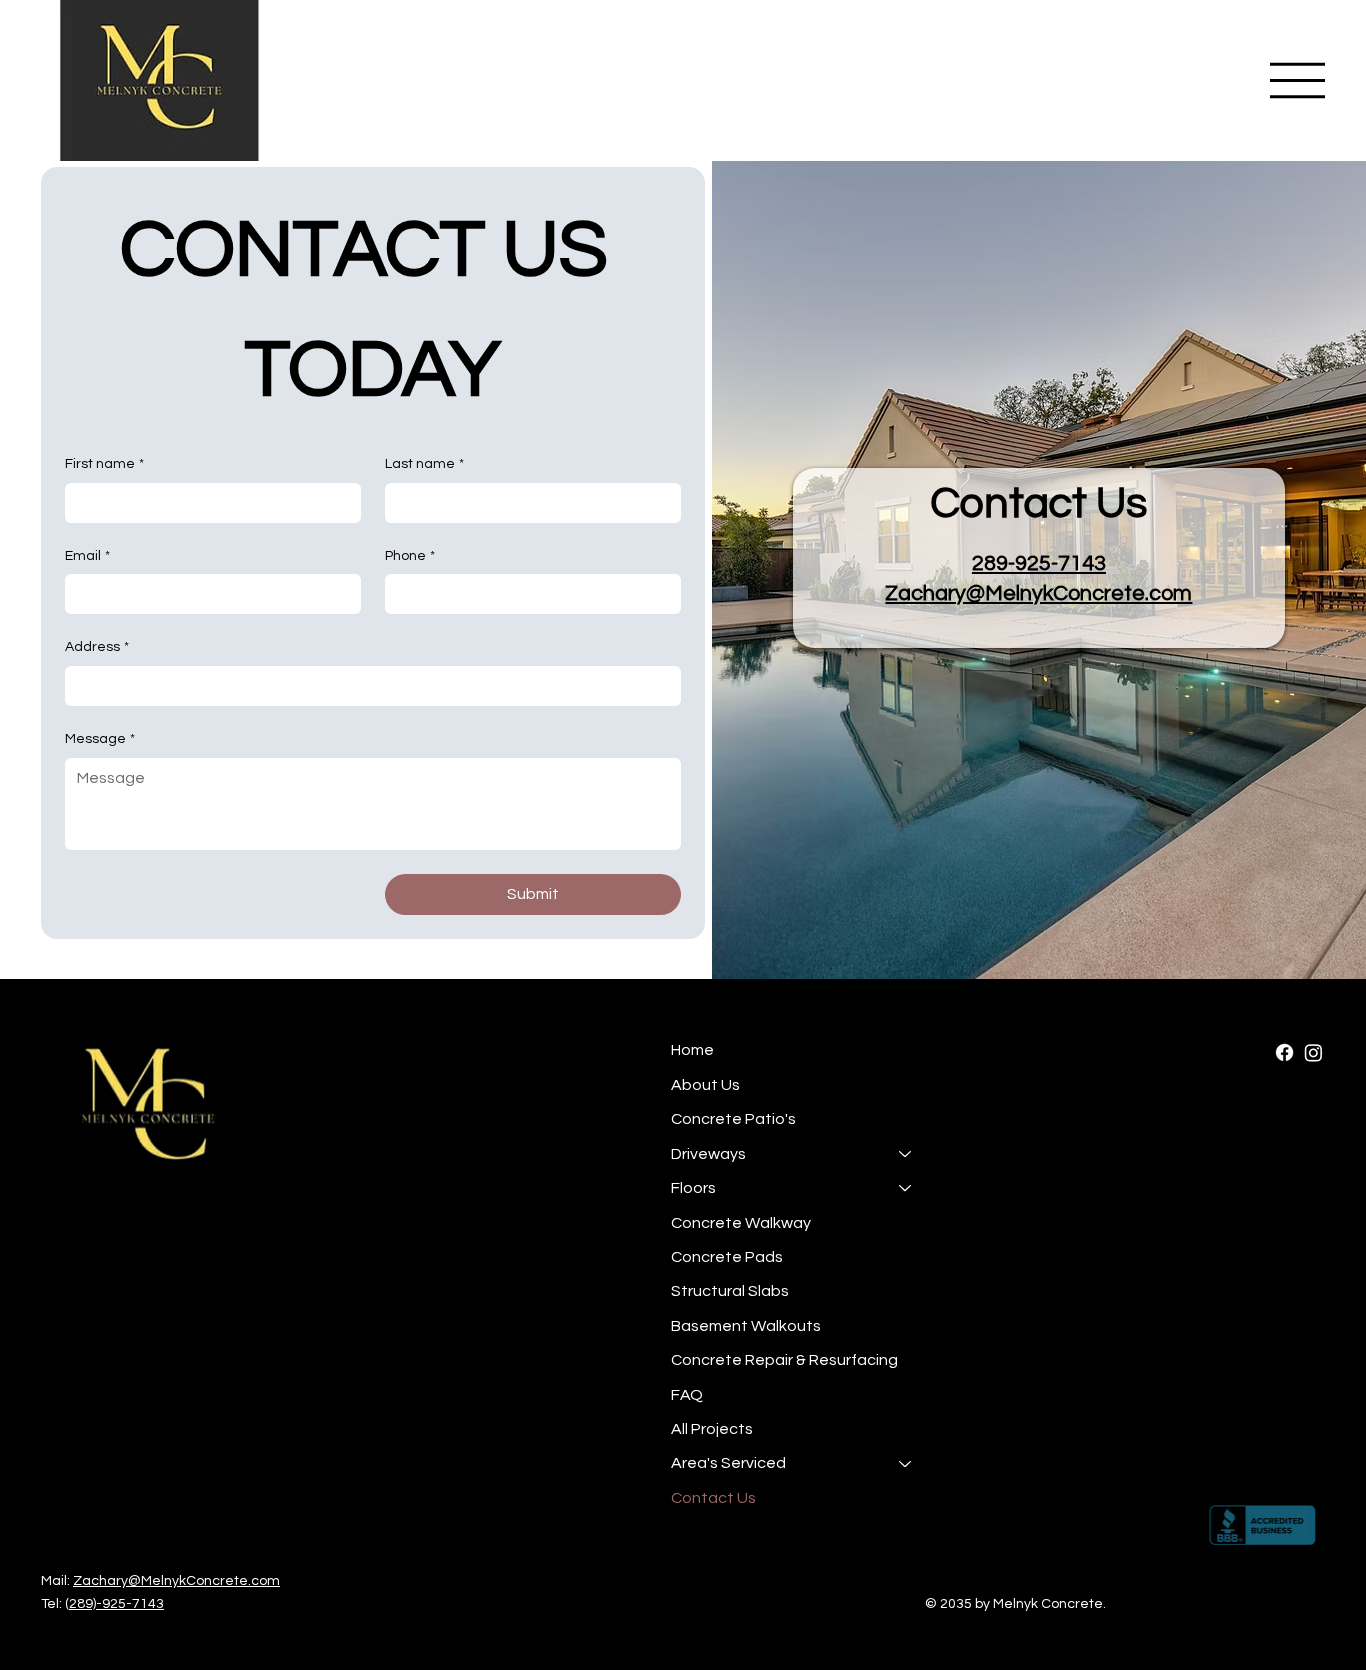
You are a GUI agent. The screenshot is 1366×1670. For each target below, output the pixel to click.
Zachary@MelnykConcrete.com (1038, 593)
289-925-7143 (1039, 563)
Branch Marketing (1265, 1604)
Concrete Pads (727, 1257)
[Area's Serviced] (906, 1463)
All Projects (712, 1429)
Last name (424, 464)
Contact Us (713, 1498)
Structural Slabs (730, 1291)
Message (100, 739)
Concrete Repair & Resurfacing (784, 1360)
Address (97, 647)
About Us (705, 1085)
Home (692, 1050)
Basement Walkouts (746, 1326)
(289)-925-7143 (114, 1604)
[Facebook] (1284, 1052)
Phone (410, 556)
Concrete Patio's (733, 1119)
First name (104, 464)
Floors (693, 1188)
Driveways (708, 1154)
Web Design (1148, 1604)
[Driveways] (906, 1154)
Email (87, 556)
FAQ (687, 1395)
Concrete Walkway (741, 1223)
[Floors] (906, 1188)
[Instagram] (1313, 1052)
